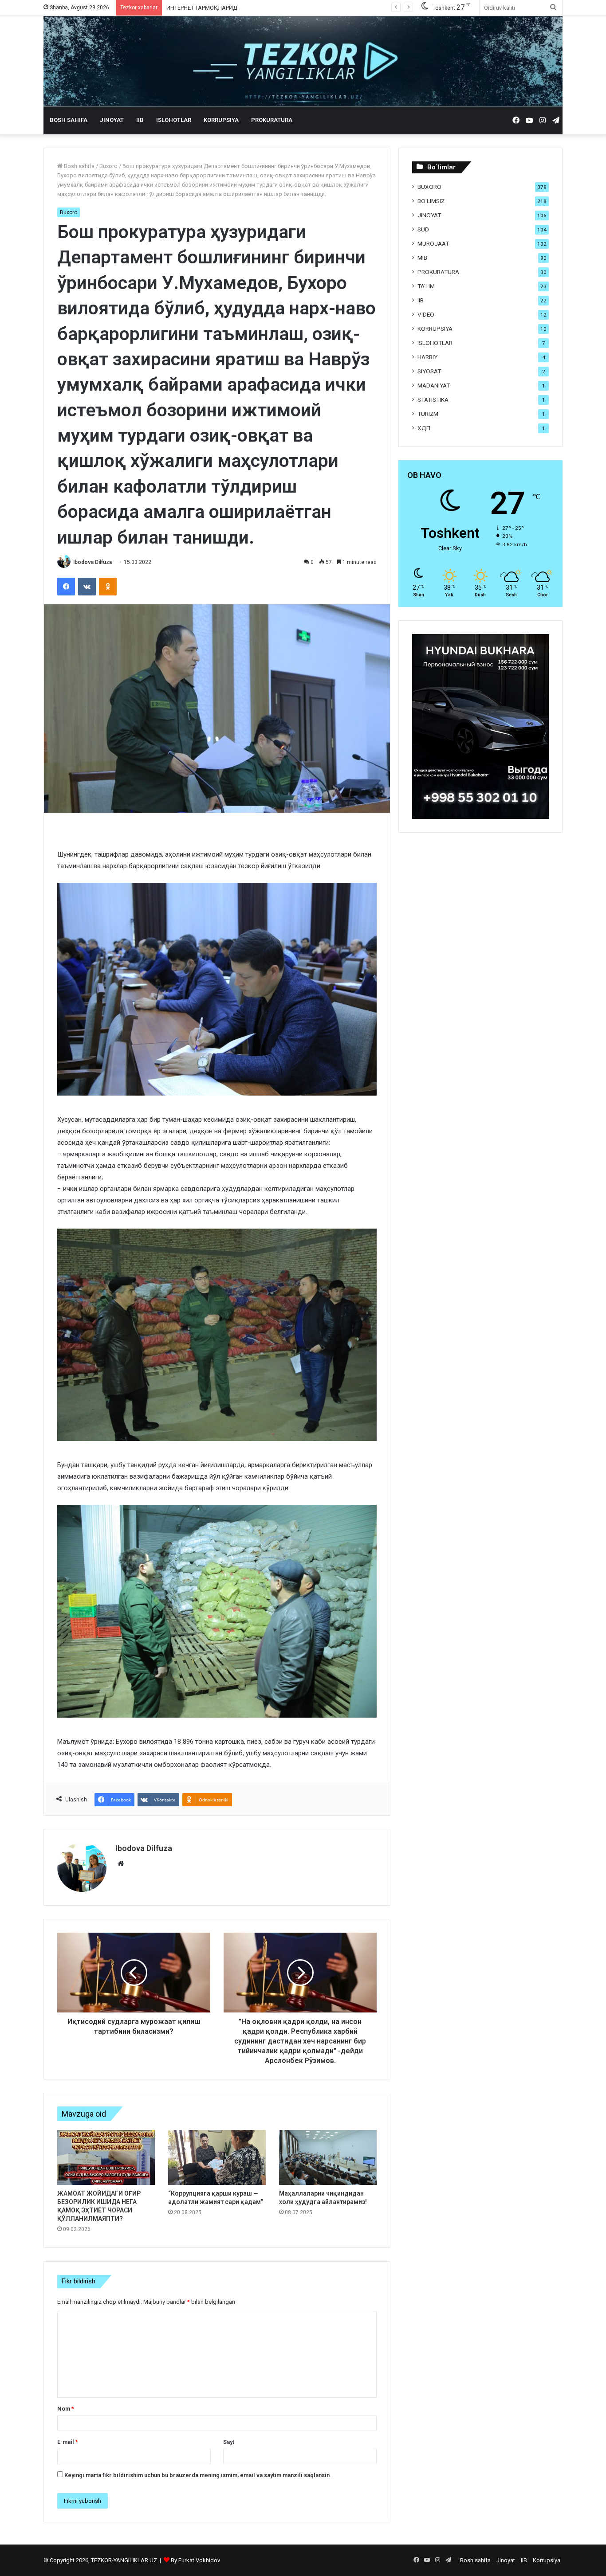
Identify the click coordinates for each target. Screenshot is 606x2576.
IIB (140, 120)
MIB (422, 258)
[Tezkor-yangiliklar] (303, 61)
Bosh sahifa (69, 120)
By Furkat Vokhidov (195, 2560)
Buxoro (108, 166)
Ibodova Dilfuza (92, 562)
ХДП (424, 428)
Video (426, 314)
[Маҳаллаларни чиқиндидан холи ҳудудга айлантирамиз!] (328, 2157)
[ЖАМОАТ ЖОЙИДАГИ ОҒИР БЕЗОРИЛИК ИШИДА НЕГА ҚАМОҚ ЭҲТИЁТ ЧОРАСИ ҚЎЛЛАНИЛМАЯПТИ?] (106, 2157)
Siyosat (429, 371)
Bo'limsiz (431, 201)
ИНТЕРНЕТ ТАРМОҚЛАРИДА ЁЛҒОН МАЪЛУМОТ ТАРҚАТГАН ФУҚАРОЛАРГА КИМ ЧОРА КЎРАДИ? (296, 8)
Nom (66, 2409)
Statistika (433, 399)
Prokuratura (272, 120)
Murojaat (433, 243)
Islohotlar (174, 120)
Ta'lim (426, 286)
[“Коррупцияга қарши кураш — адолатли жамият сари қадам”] (217, 2157)
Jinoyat (112, 120)
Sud (423, 229)
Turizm (428, 414)
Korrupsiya (221, 120)
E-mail (68, 2442)
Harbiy (427, 357)
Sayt (229, 2442)
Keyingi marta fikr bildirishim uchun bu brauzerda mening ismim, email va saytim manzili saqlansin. (198, 2475)
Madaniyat (434, 385)
